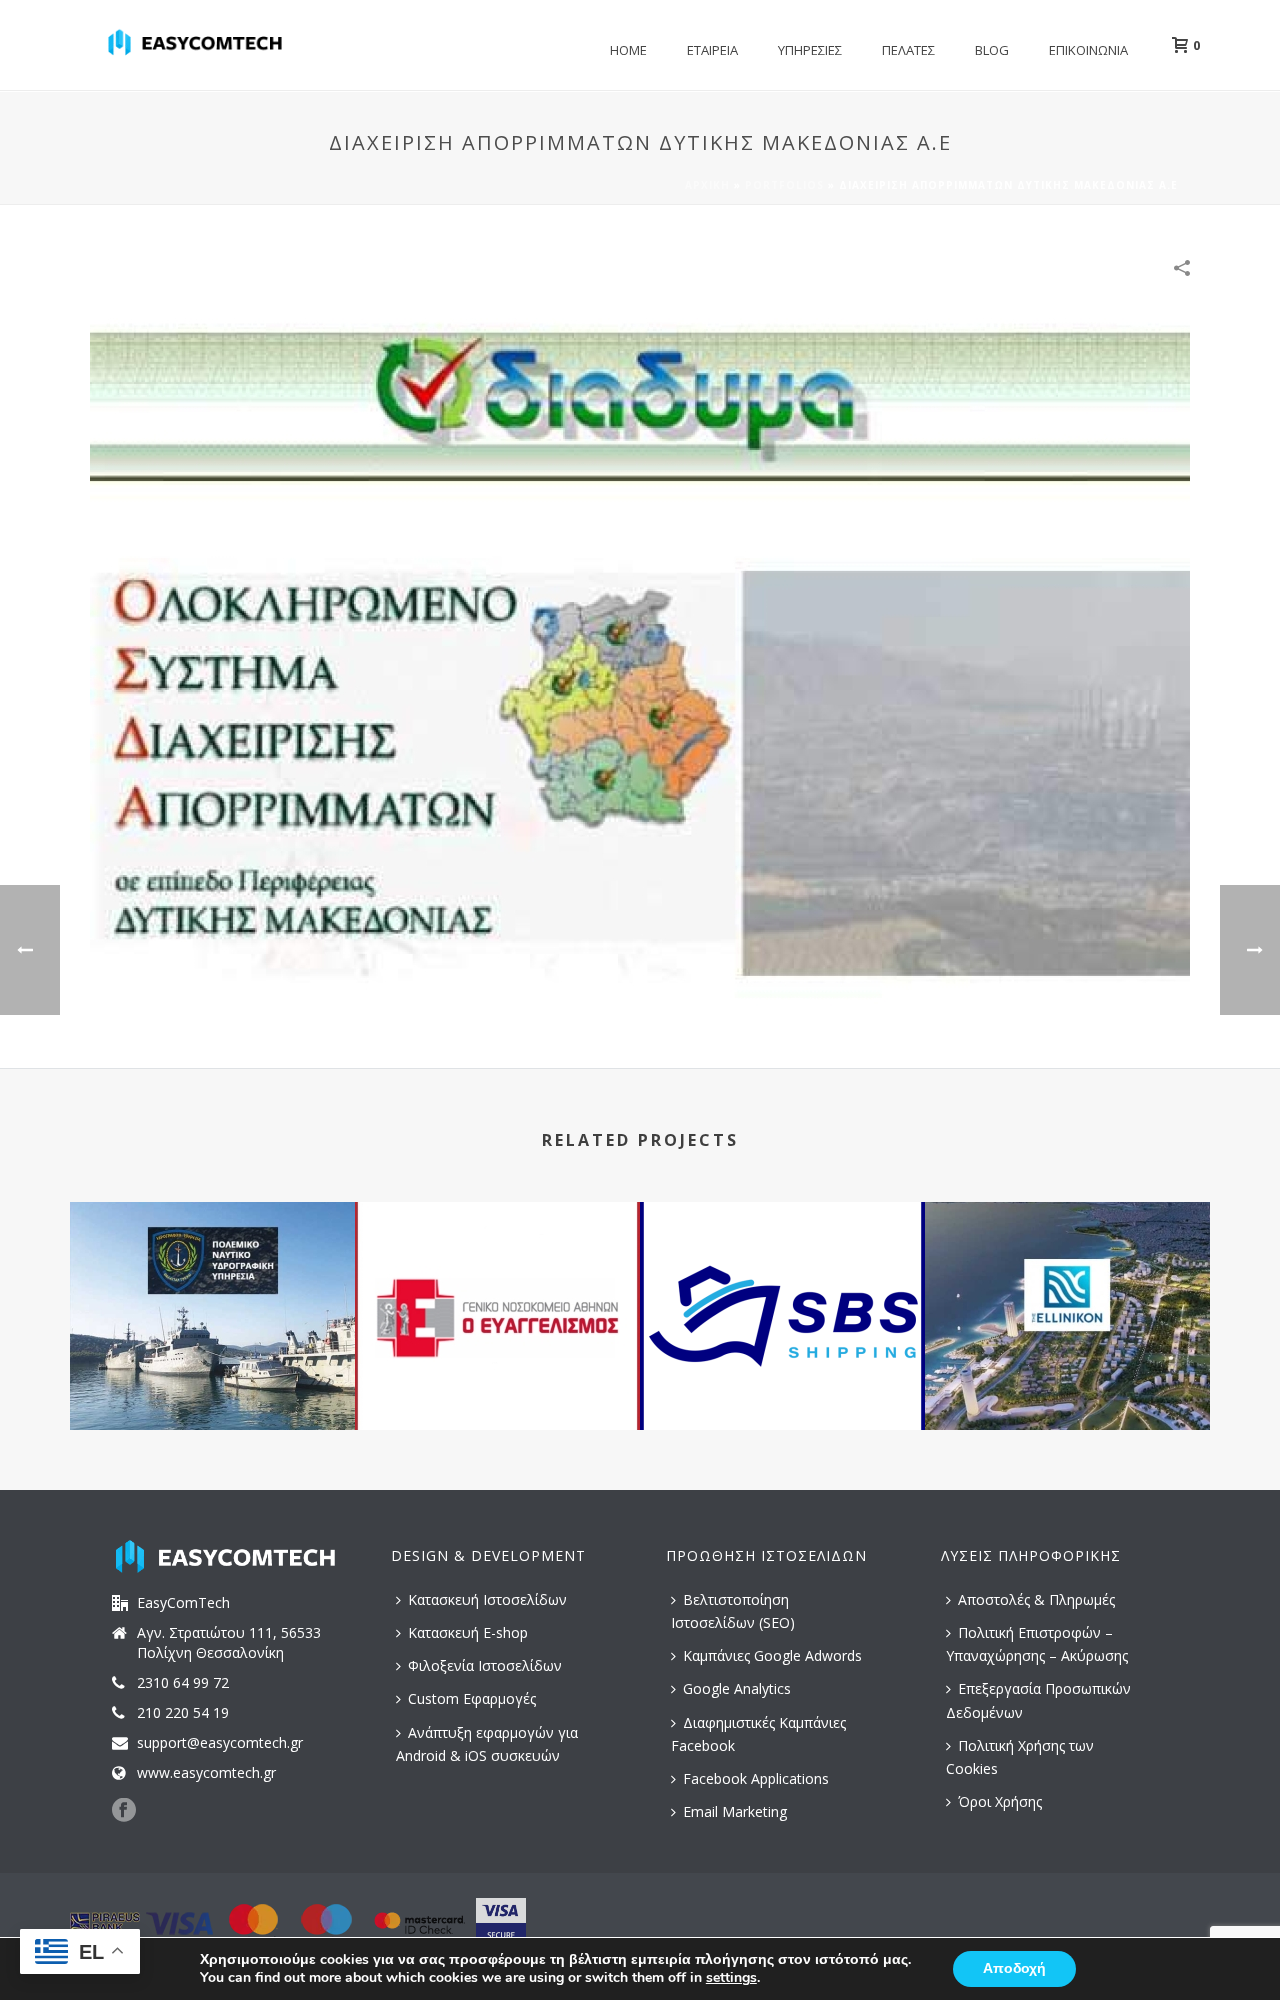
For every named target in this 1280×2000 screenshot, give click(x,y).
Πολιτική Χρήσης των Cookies (1020, 1757)
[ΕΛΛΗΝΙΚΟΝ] (1067, 1282)
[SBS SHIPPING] (782, 1282)
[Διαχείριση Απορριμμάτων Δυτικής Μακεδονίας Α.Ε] (640, 666)
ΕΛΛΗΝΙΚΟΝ (1068, 1376)
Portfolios (784, 185)
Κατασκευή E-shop (468, 1632)
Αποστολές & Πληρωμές (1036, 1599)
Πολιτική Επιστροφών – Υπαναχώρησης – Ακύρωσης (1037, 1644)
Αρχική (707, 185)
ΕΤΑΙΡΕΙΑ (712, 50)
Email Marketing (735, 1811)
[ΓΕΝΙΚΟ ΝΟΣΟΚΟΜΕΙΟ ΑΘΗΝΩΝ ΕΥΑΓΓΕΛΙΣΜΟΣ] (497, 1282)
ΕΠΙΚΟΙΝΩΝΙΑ (1088, 50)
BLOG (992, 50)
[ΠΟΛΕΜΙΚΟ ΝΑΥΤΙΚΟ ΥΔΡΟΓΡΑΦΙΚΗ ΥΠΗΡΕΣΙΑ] (212, 1282)
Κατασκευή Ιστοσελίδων (487, 1599)
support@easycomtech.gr (220, 1743)
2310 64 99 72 (183, 1683)
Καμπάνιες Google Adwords (772, 1655)
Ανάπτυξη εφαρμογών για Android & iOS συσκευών (487, 1744)
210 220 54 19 (183, 1713)
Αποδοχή (1014, 1968)
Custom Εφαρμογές (472, 1698)
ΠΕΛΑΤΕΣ (908, 50)
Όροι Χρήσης (1000, 1801)
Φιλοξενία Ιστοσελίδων (485, 1665)
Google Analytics (737, 1688)
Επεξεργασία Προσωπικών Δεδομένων (1038, 1700)
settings (731, 1978)
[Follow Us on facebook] (124, 1811)
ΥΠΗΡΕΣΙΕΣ (810, 50)
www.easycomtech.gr (206, 1773)
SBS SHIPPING (783, 1376)
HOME (628, 50)
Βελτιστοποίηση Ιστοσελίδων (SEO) (733, 1611)
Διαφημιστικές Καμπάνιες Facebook (758, 1734)
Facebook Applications (756, 1778)
